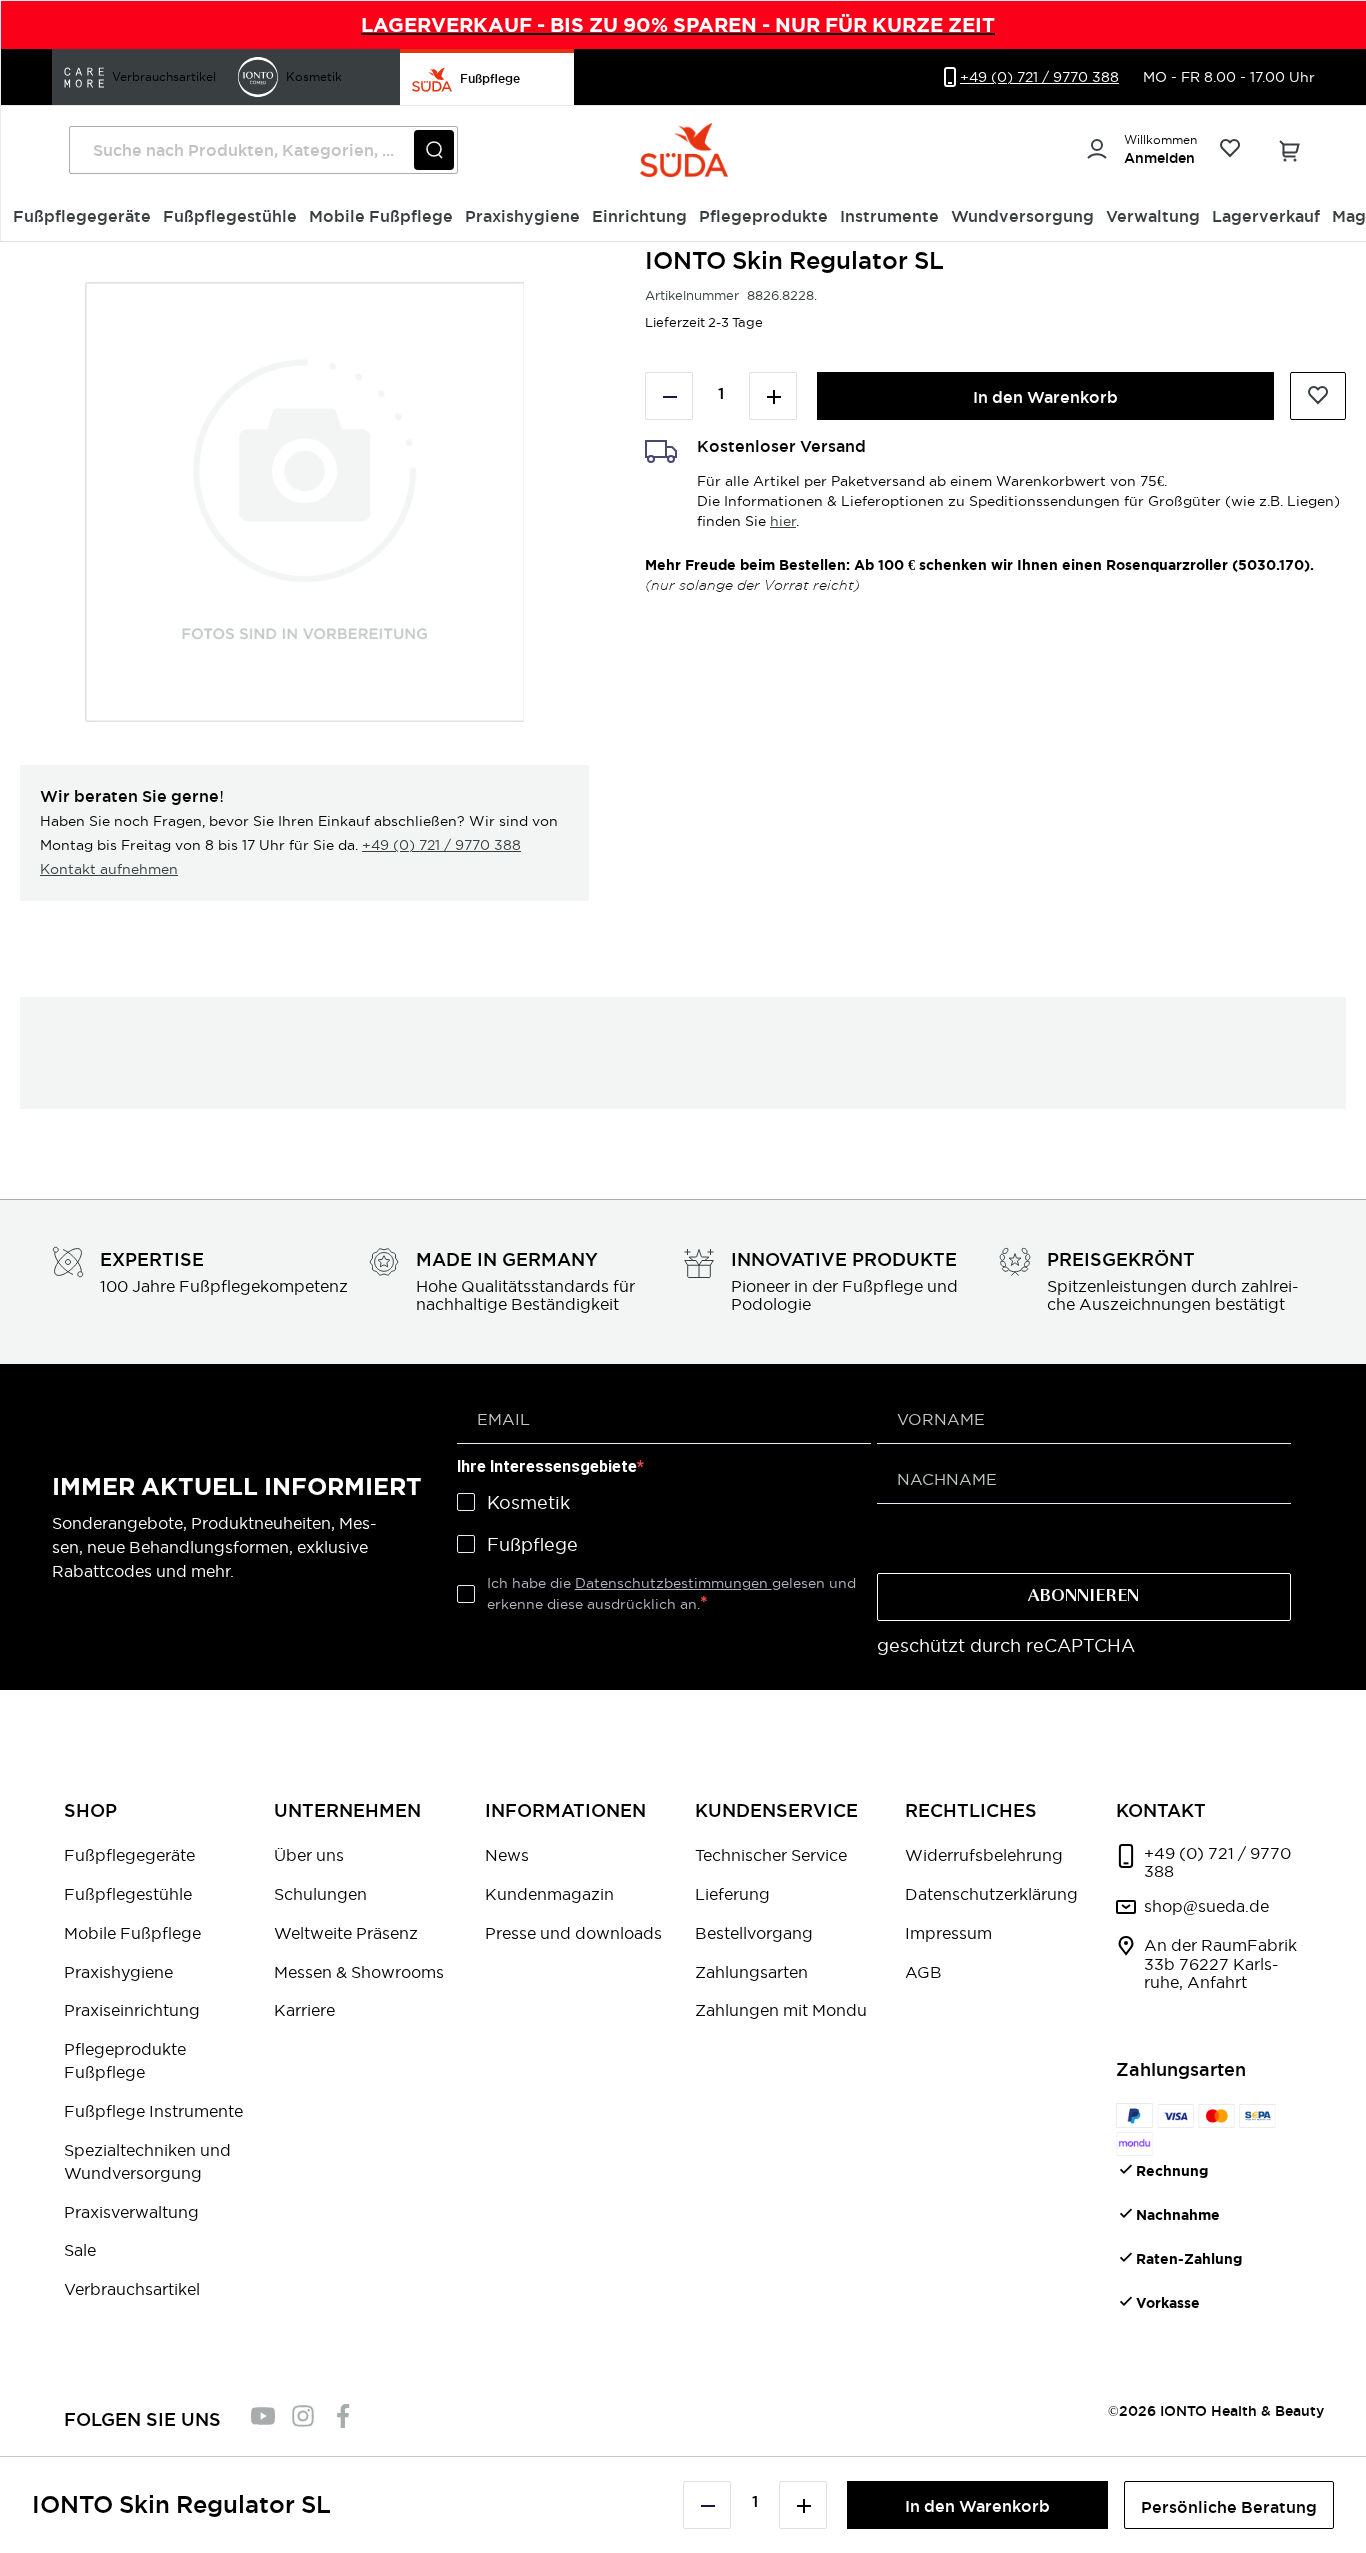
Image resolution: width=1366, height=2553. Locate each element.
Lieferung (732, 1894)
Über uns (309, 1855)
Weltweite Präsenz (346, 1933)
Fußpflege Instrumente (153, 2111)
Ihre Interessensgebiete (547, 1466)
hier (783, 521)
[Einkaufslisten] (1229, 150)
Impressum (948, 1933)
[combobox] (263, 150)
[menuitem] (82, 217)
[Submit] (434, 150)
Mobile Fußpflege (132, 1933)
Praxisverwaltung (131, 2212)
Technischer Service (771, 1855)
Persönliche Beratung (1229, 2507)
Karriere (304, 2010)
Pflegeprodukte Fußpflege (125, 2060)
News (507, 1855)
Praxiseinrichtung (132, 2010)
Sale (80, 2250)
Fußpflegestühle (128, 1894)
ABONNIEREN (1083, 1597)
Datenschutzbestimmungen (673, 1583)
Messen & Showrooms (359, 1972)
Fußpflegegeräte (129, 1855)
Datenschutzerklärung (991, 1894)
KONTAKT (1161, 1810)
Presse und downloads (573, 1933)
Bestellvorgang (754, 1933)
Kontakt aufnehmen (109, 869)
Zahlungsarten (751, 1972)
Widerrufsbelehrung (984, 1855)
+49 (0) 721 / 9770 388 (441, 845)
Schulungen (320, 1894)
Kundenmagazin (549, 1894)
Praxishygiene (118, 1972)
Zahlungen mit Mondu (781, 2010)
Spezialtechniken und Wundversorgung (147, 2161)
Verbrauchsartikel (132, 2289)
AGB (923, 1972)
